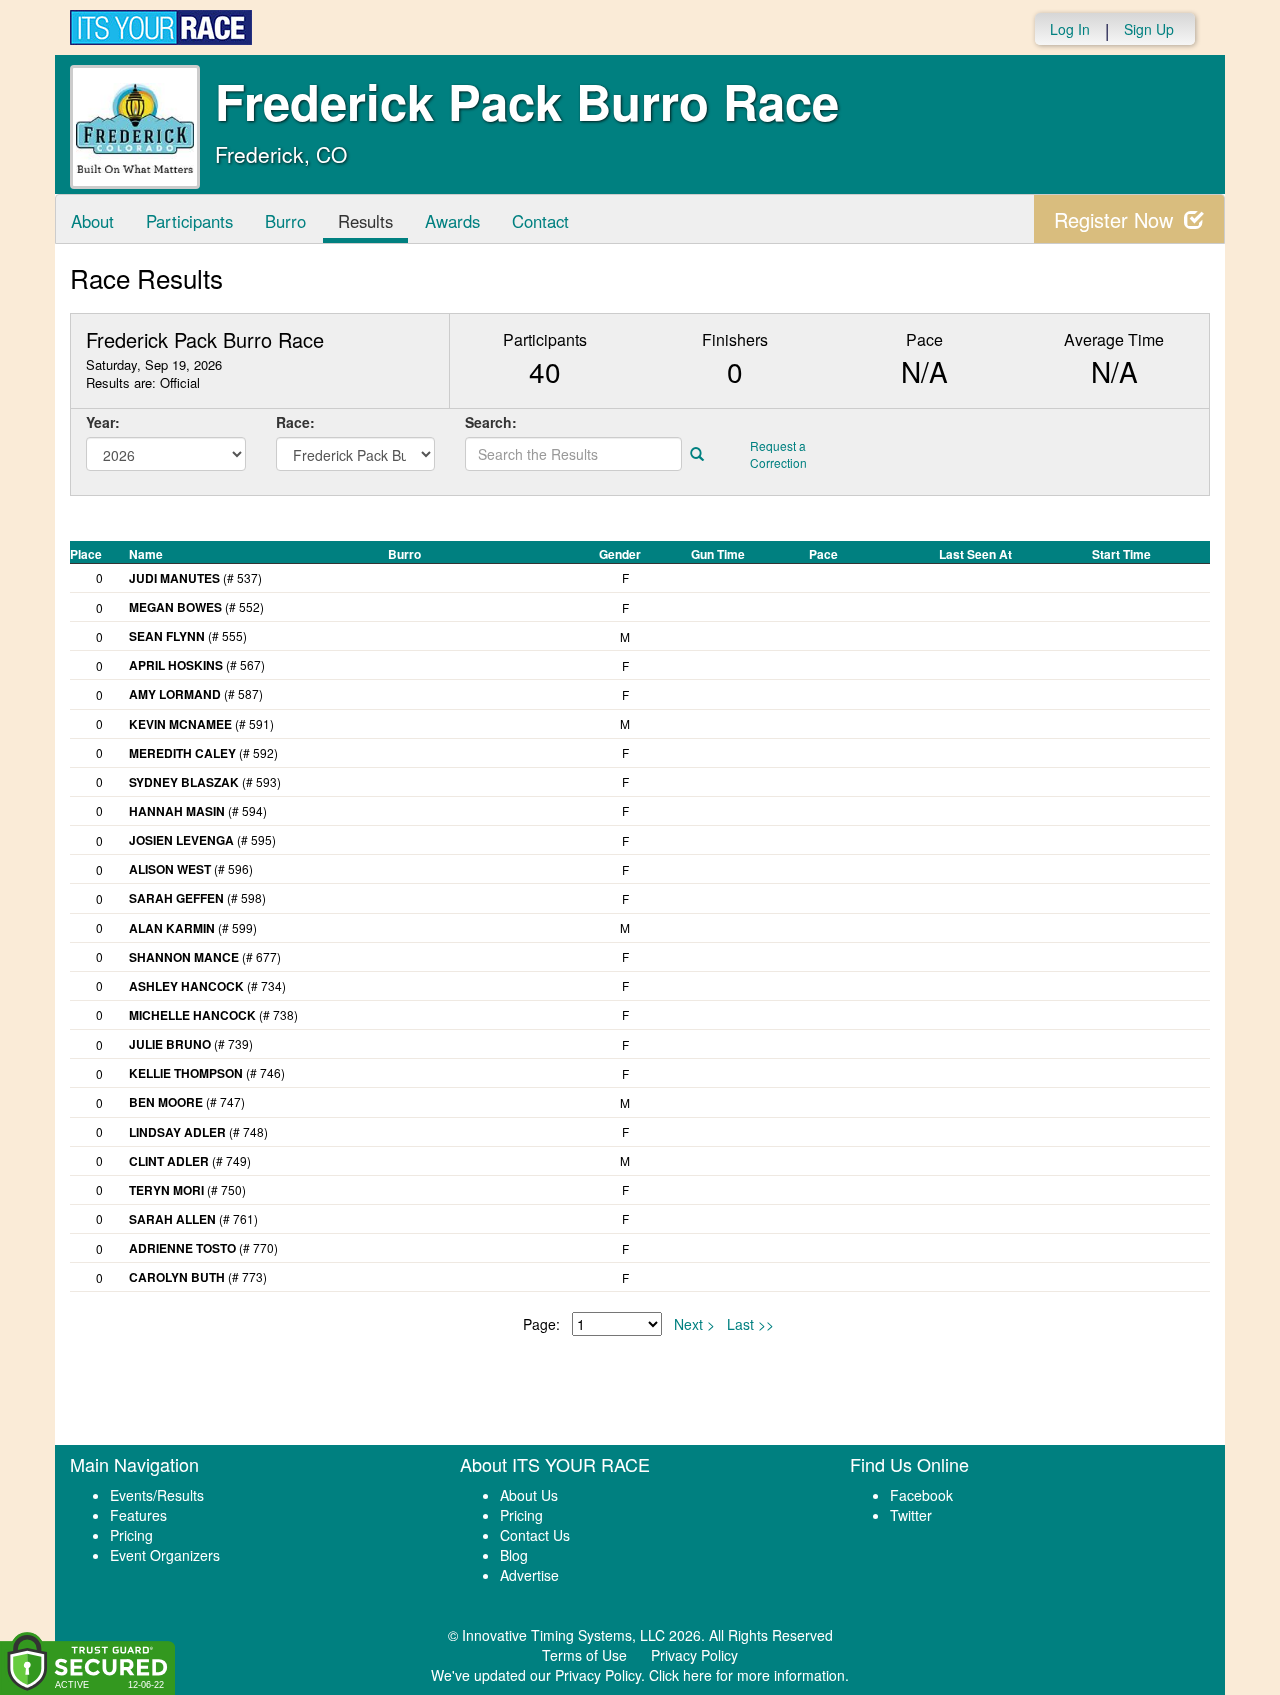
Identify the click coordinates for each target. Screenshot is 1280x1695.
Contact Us (535, 1535)
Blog (514, 1555)
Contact (540, 221)
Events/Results (157, 1495)
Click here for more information (747, 1675)
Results (365, 221)
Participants (189, 221)
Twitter (911, 1515)
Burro (285, 221)
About (92, 221)
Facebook (921, 1495)
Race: (295, 422)
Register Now (1116, 219)
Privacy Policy (694, 1655)
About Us (529, 1495)
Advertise (529, 1575)
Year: (103, 422)
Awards (452, 221)
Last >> (750, 1324)
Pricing (131, 1535)
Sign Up (1149, 29)
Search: (491, 422)
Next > (694, 1324)
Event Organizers (165, 1555)
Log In (1070, 29)
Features (138, 1515)
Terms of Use (584, 1655)
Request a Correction (778, 454)
